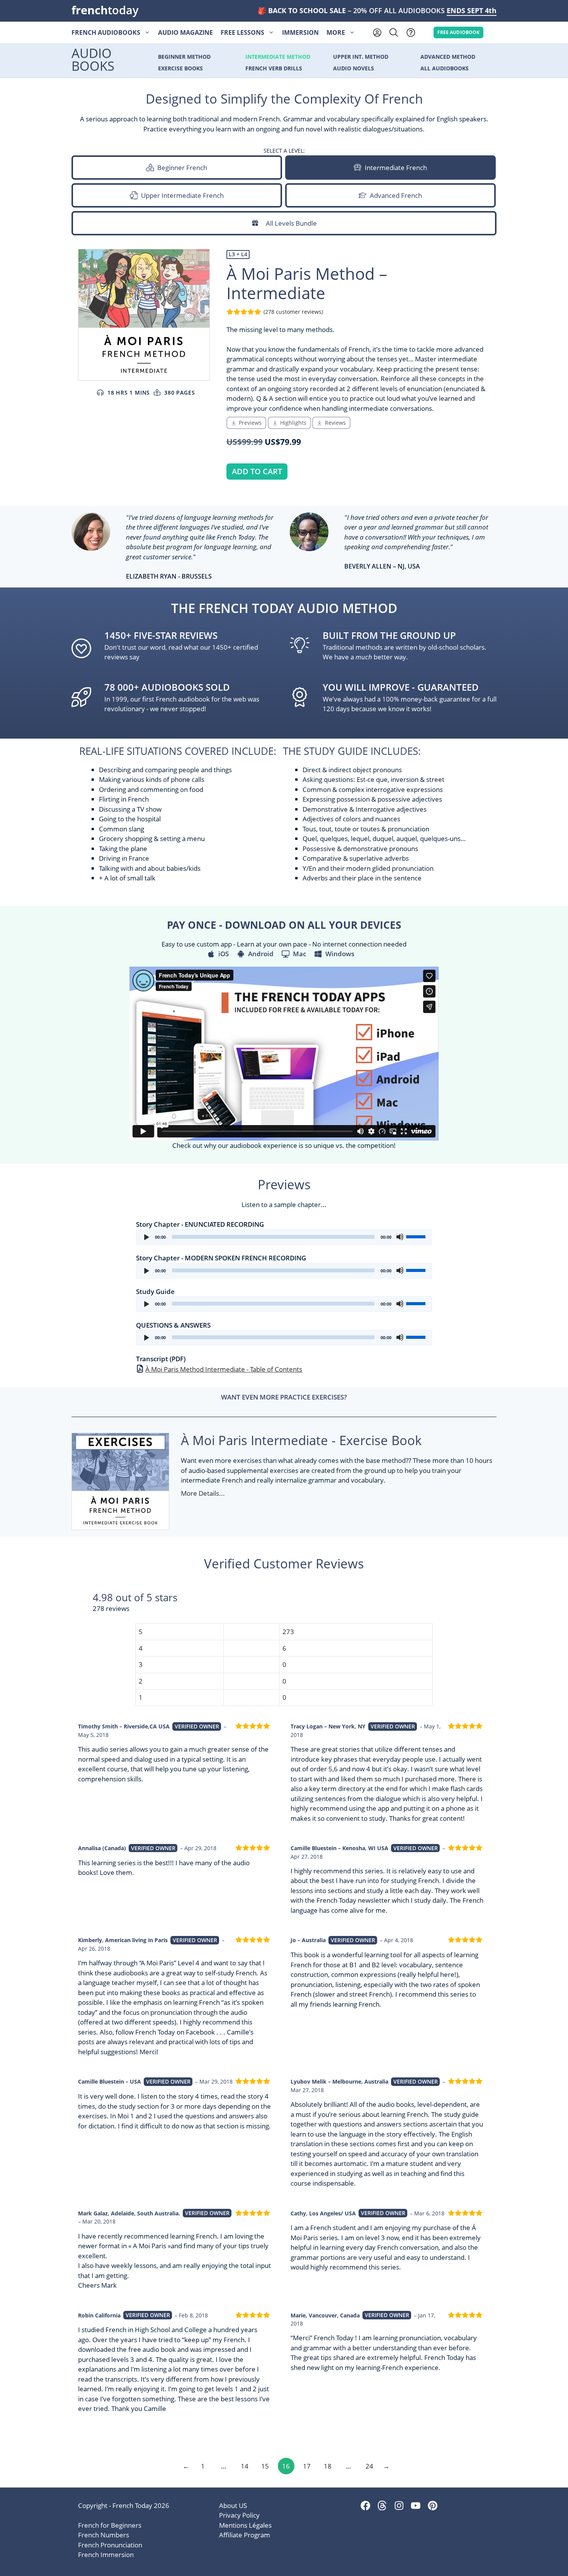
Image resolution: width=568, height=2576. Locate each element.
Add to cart (257, 471)
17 (307, 2466)
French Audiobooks (106, 32)
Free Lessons (242, 32)
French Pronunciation (110, 2545)
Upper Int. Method (361, 57)
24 (369, 2466)
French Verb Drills (274, 69)
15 (265, 2466)
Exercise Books (180, 69)
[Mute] (400, 1237)
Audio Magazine (185, 32)
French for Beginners (110, 2525)
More (336, 32)
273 (288, 1632)
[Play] (146, 1237)
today (105, 10)
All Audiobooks (445, 69)
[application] (284, 1237)
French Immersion (106, 2555)
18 (328, 2466)
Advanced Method (448, 57)
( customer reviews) (293, 312)
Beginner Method (184, 57)
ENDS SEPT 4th (472, 10)
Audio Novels (354, 69)
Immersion (300, 32)
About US (233, 2505)
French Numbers (104, 2535)
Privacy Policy (239, 2515)
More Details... (203, 1493)
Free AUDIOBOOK (459, 32)
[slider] (417, 1236)
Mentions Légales (245, 2525)
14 (245, 2466)
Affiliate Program (245, 2535)
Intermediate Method (278, 57)
